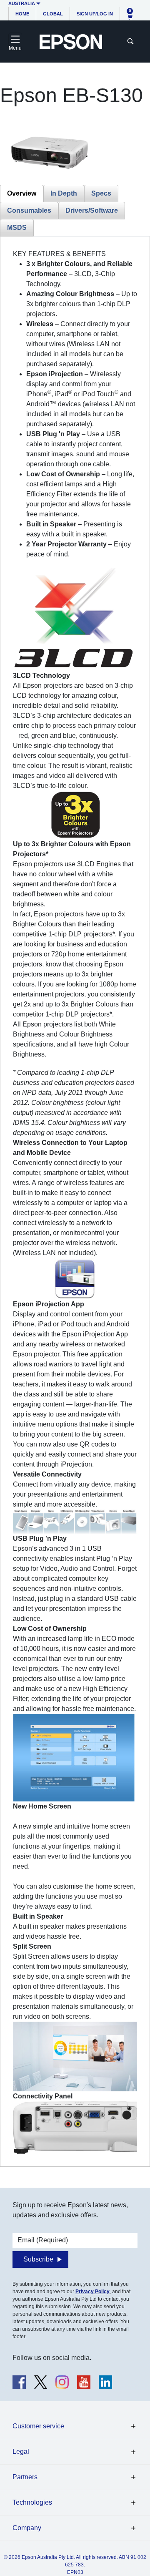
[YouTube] (84, 2382)
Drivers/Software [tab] (92, 210)
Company (27, 2528)
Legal (21, 2451)
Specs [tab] (101, 193)
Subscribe (38, 2259)
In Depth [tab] (64, 193)
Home (22, 14)
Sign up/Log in (95, 14)
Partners (25, 2477)
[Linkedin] (105, 2382)
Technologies (32, 2502)
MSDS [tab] (17, 228)
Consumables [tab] (29, 210)
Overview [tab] (22, 193)
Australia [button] (22, 3)
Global (53, 14)
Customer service (38, 2426)
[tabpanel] (75, 1201)
